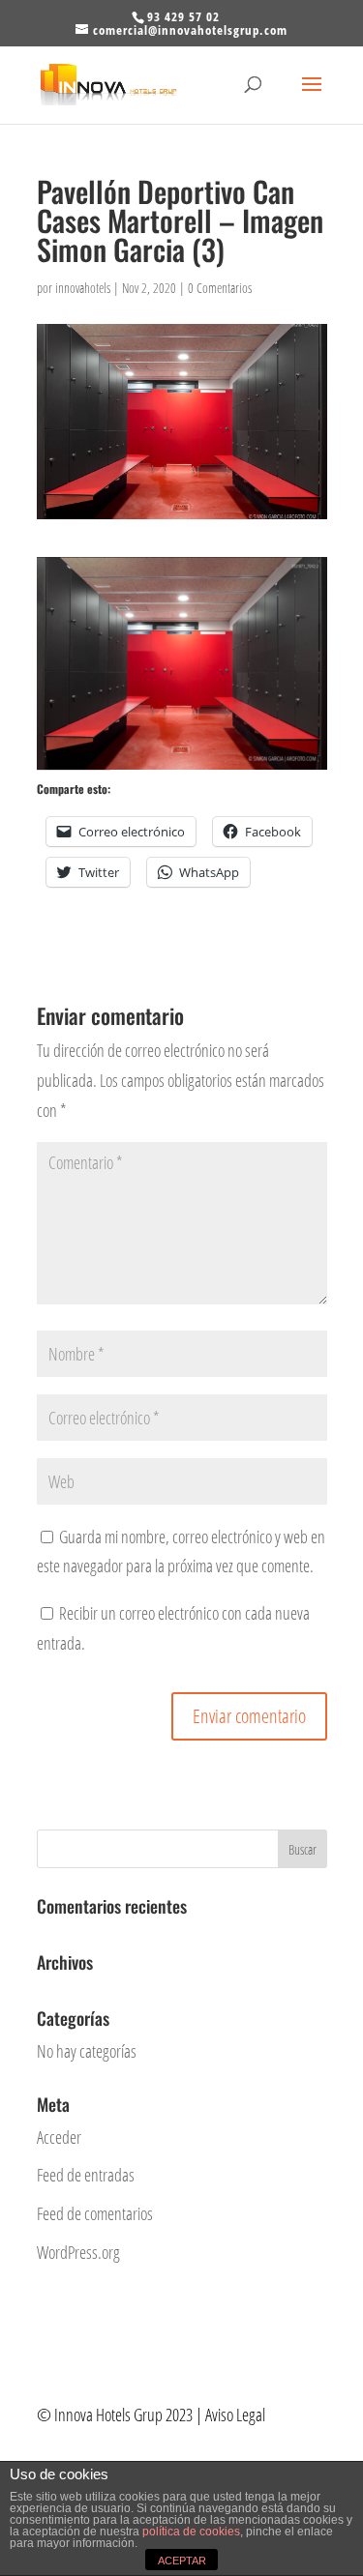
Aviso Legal (238, 2415)
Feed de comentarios (95, 2213)
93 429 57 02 (183, 16)
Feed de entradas (86, 2175)
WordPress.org (78, 2252)
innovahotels (83, 288)
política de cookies (191, 2532)
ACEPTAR (182, 2561)
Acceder (59, 2137)
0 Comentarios (220, 288)
